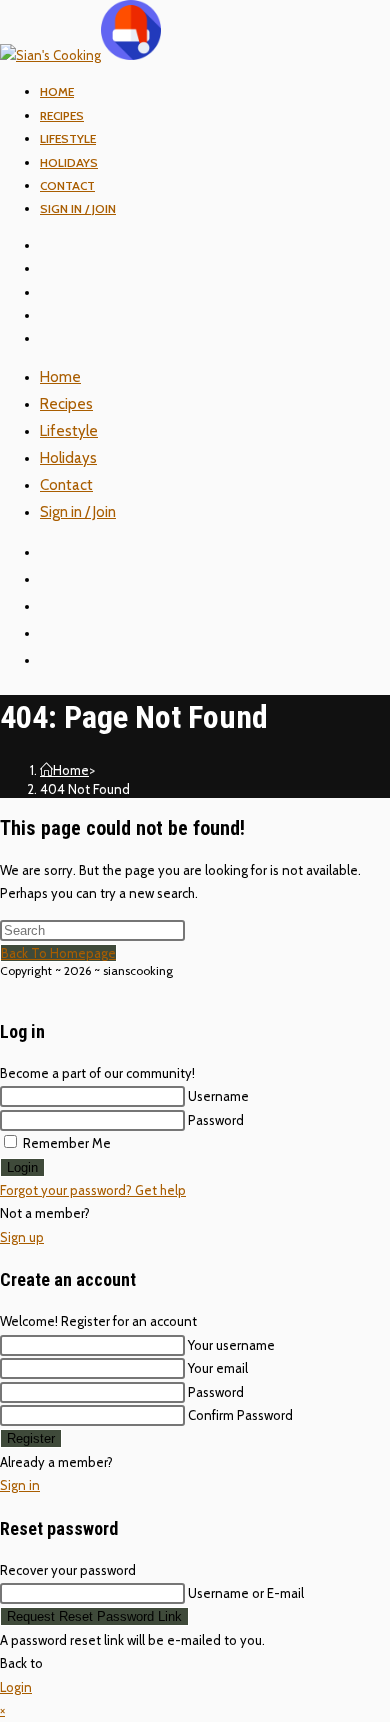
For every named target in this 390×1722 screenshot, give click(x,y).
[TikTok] (56, 338)
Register (31, 1438)
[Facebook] (56, 268)
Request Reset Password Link (94, 1616)
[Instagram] (56, 292)
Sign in (20, 1485)
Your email (218, 1368)
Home (60, 377)
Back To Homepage (58, 953)
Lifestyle (69, 431)
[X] (56, 245)
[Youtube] (56, 315)
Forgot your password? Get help (93, 1190)
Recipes (66, 404)
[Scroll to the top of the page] (5, 988)
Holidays (68, 458)
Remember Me (65, 1143)
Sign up (22, 1237)
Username (218, 1096)
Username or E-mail (246, 1593)
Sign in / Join (78, 208)
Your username (231, 1345)
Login (22, 1167)
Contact (66, 485)
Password (216, 1120)
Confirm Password (240, 1415)
